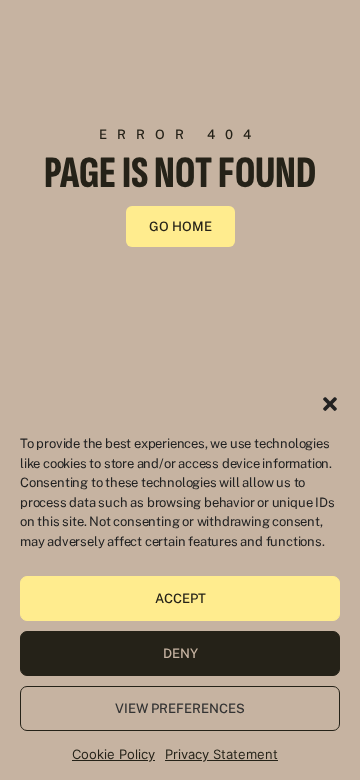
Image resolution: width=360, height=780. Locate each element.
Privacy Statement (221, 754)
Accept (180, 598)
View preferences (180, 708)
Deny (180, 653)
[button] (330, 404)
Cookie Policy (113, 754)
